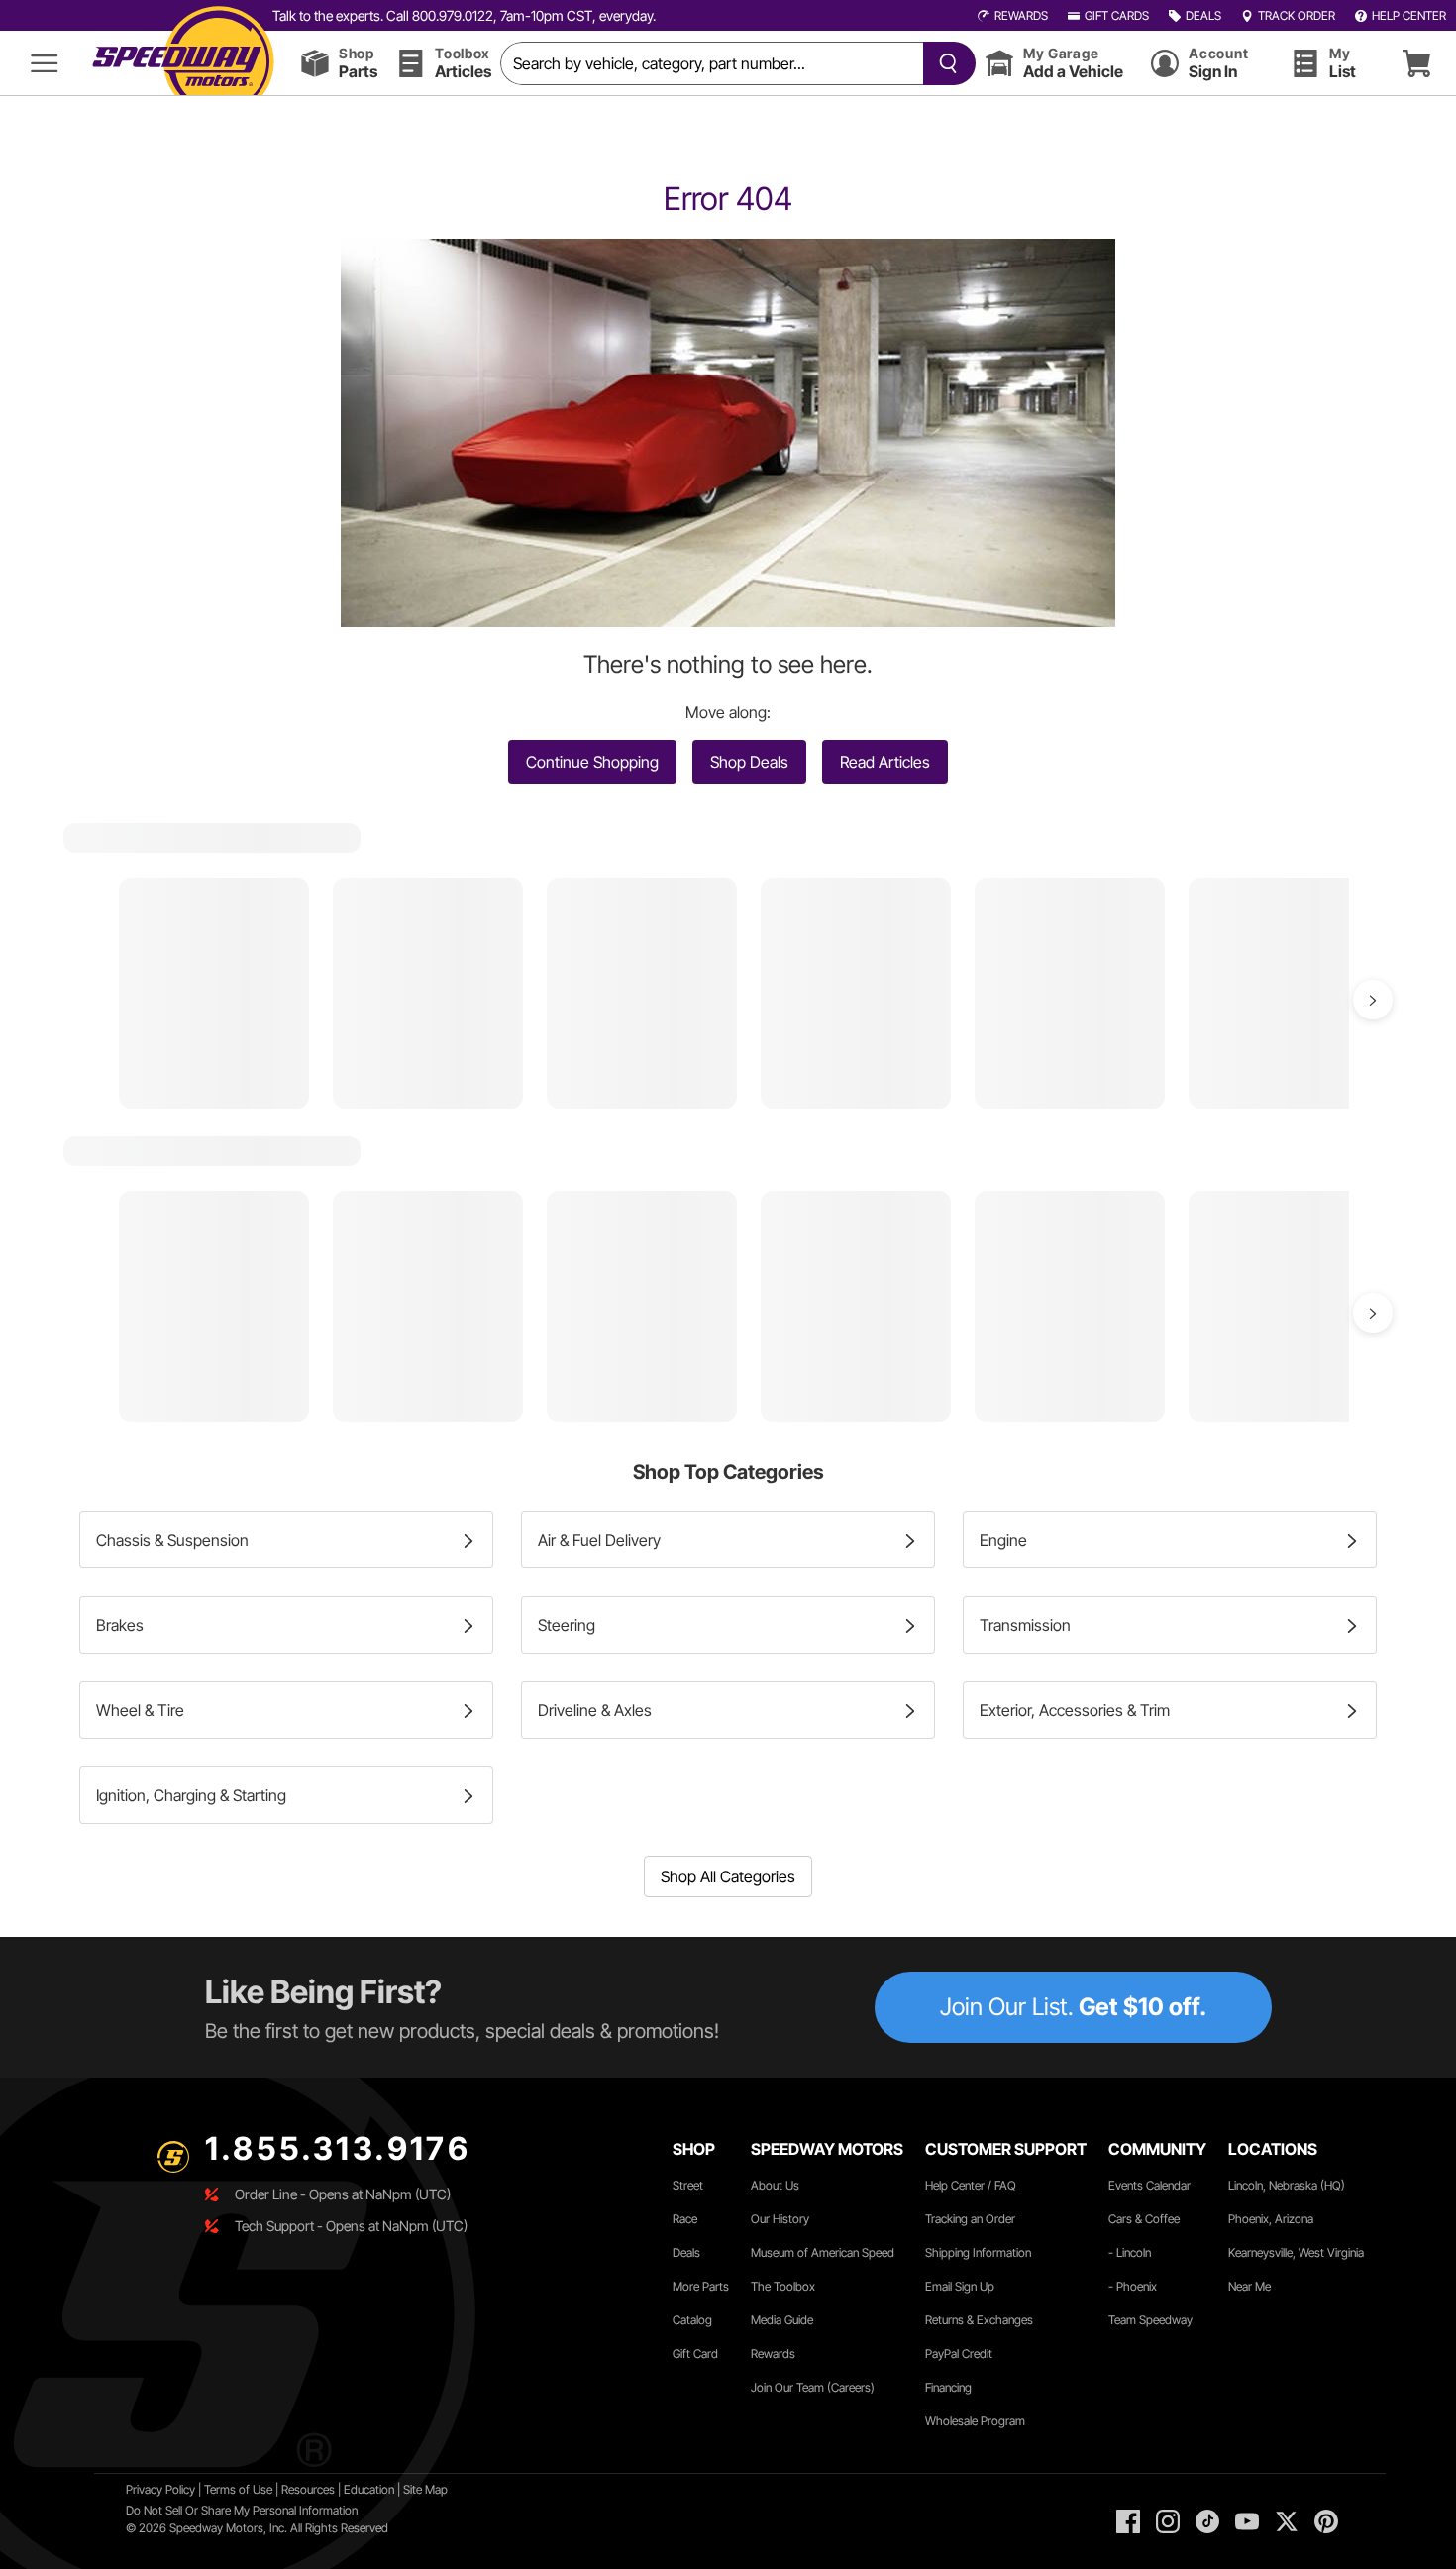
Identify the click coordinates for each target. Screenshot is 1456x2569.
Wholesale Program (975, 2421)
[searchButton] (944, 63)
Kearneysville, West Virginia (1296, 2252)
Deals (686, 2252)
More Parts (701, 2286)
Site (414, 2489)
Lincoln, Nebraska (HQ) (1287, 2185)
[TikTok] (1207, 2521)
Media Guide (782, 2320)
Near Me (1249, 2286)
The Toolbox (783, 2286)
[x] (1287, 2521)
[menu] (45, 63)
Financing (948, 2387)
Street (688, 2185)
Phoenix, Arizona (1271, 2219)
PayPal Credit (959, 2354)
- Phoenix (1133, 2286)
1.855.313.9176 (338, 2148)
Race (685, 2219)
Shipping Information (978, 2252)
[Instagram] (1168, 2521)
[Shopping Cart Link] (1416, 63)
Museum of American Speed (823, 2252)
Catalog (692, 2320)
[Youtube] (1247, 2521)
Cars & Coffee (1144, 2219)
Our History (780, 2219)
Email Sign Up (960, 2286)
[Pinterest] (1326, 2521)
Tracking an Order (970, 2219)
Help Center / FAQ (971, 2185)
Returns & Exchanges (979, 2320)
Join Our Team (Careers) (813, 2387)
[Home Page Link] (183, 63)
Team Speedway (1150, 2320)
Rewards (773, 2354)
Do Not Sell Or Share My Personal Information (242, 2510)
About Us (775, 2185)
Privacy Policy (160, 2489)
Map (436, 2489)
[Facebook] (1128, 2521)
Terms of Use (238, 2489)
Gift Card (695, 2354)
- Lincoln (1130, 2252)
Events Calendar (1149, 2185)
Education (369, 2489)
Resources (308, 2489)
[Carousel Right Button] (1373, 1000)
